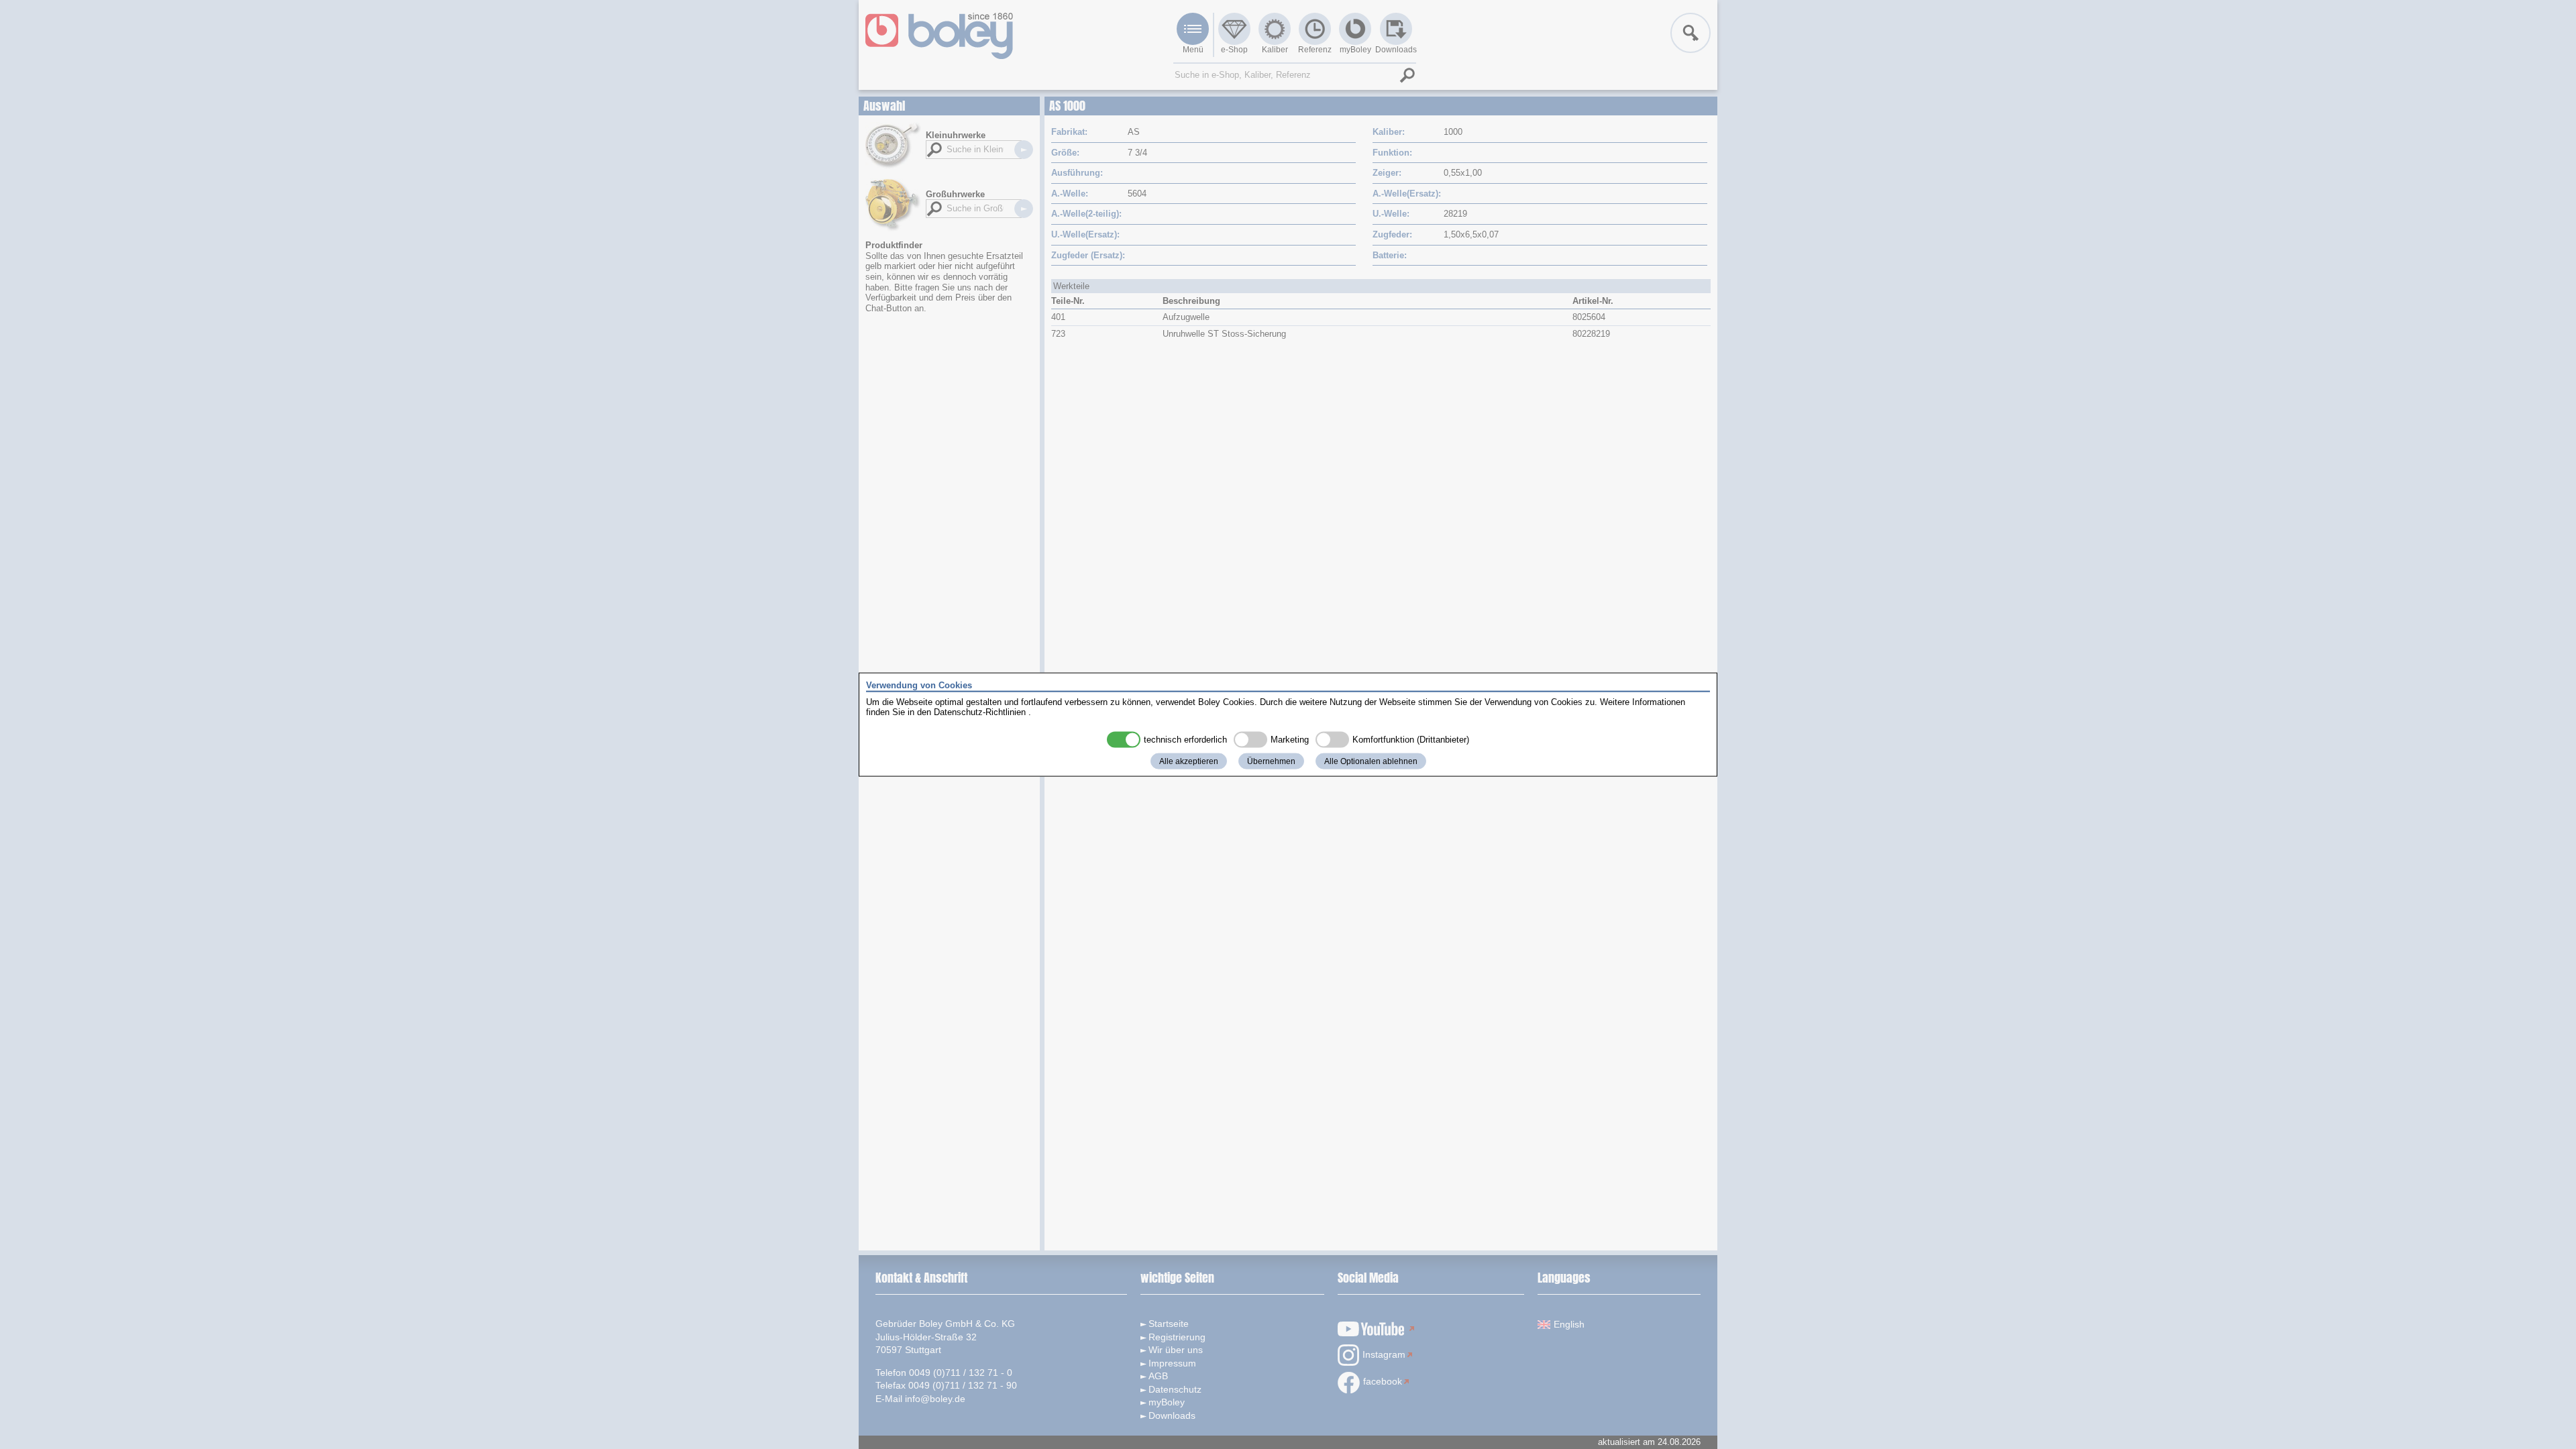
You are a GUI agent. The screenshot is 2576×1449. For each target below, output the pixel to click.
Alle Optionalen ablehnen (1371, 761)
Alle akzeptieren (1189, 761)
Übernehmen (1271, 761)
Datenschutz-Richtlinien (980, 712)
